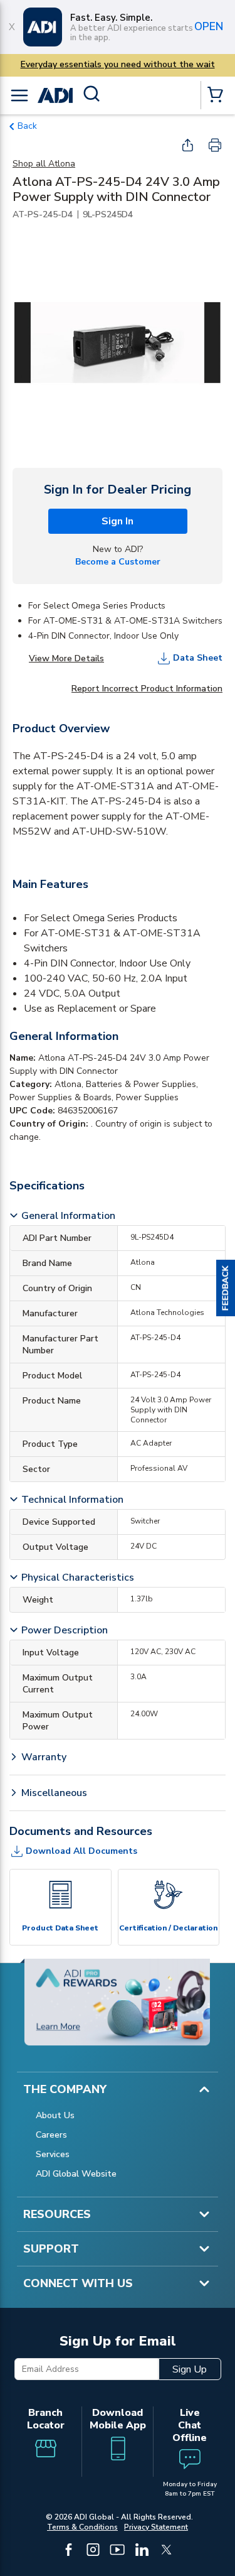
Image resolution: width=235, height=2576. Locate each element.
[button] (226, 1288)
